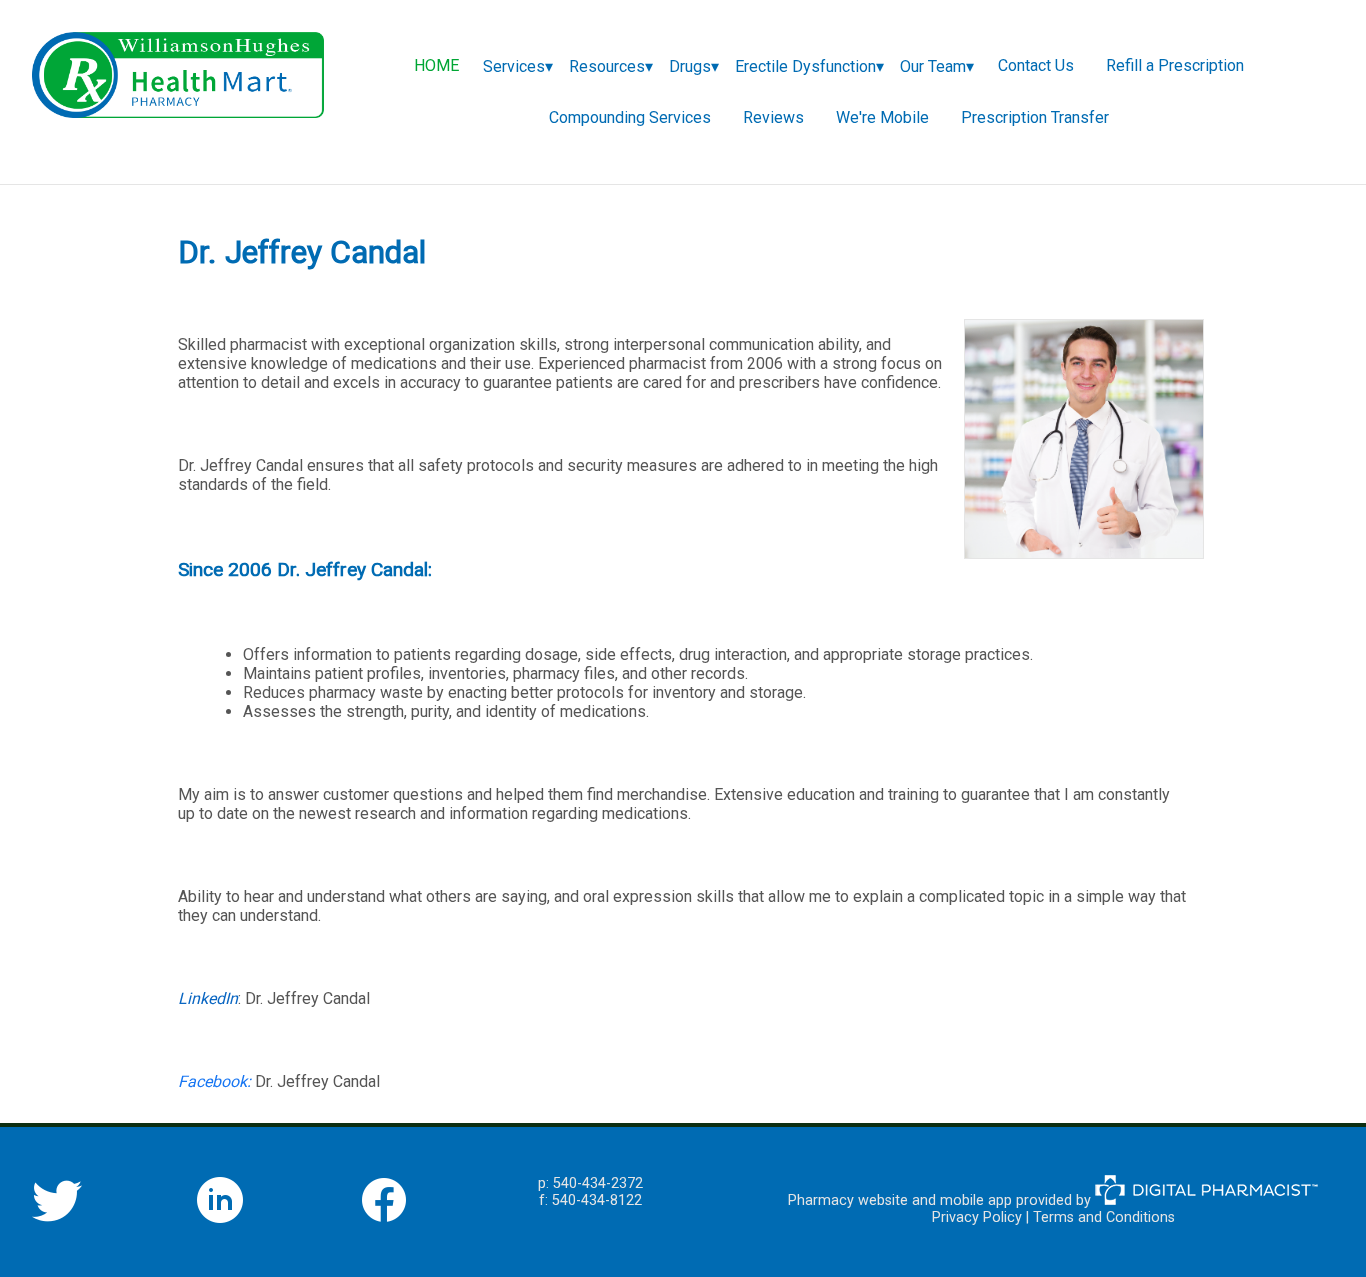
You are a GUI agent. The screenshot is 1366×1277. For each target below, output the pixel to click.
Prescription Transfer (1035, 117)
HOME (436, 65)
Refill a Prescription (1175, 65)
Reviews (773, 117)
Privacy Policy (977, 1217)
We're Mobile (882, 117)
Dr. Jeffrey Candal (307, 998)
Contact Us (1036, 65)
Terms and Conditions (1104, 1217)
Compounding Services (630, 117)
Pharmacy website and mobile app (900, 1200)
